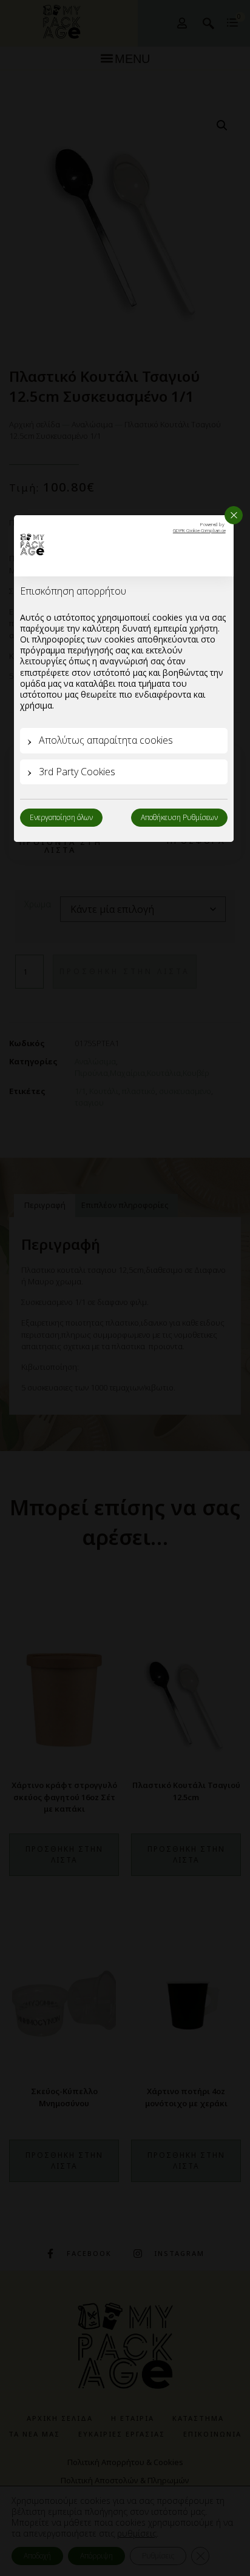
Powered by (199, 528)
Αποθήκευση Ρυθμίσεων (179, 817)
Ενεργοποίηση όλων (61, 817)
